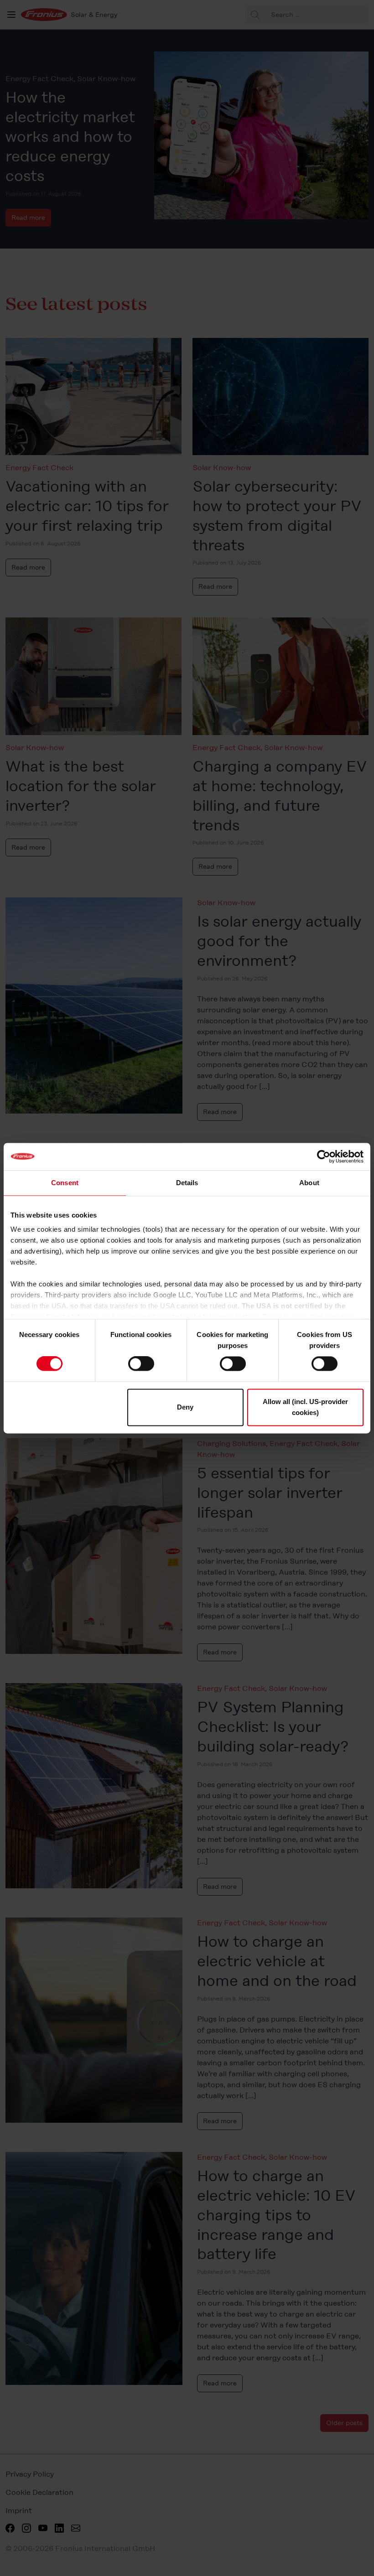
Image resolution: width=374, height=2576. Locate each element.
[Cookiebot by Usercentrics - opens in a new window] (324, 1156)
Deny (185, 1407)
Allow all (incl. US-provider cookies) (305, 1407)
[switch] (141, 1364)
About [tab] (309, 1183)
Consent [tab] (65, 1183)
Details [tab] (187, 1183)
